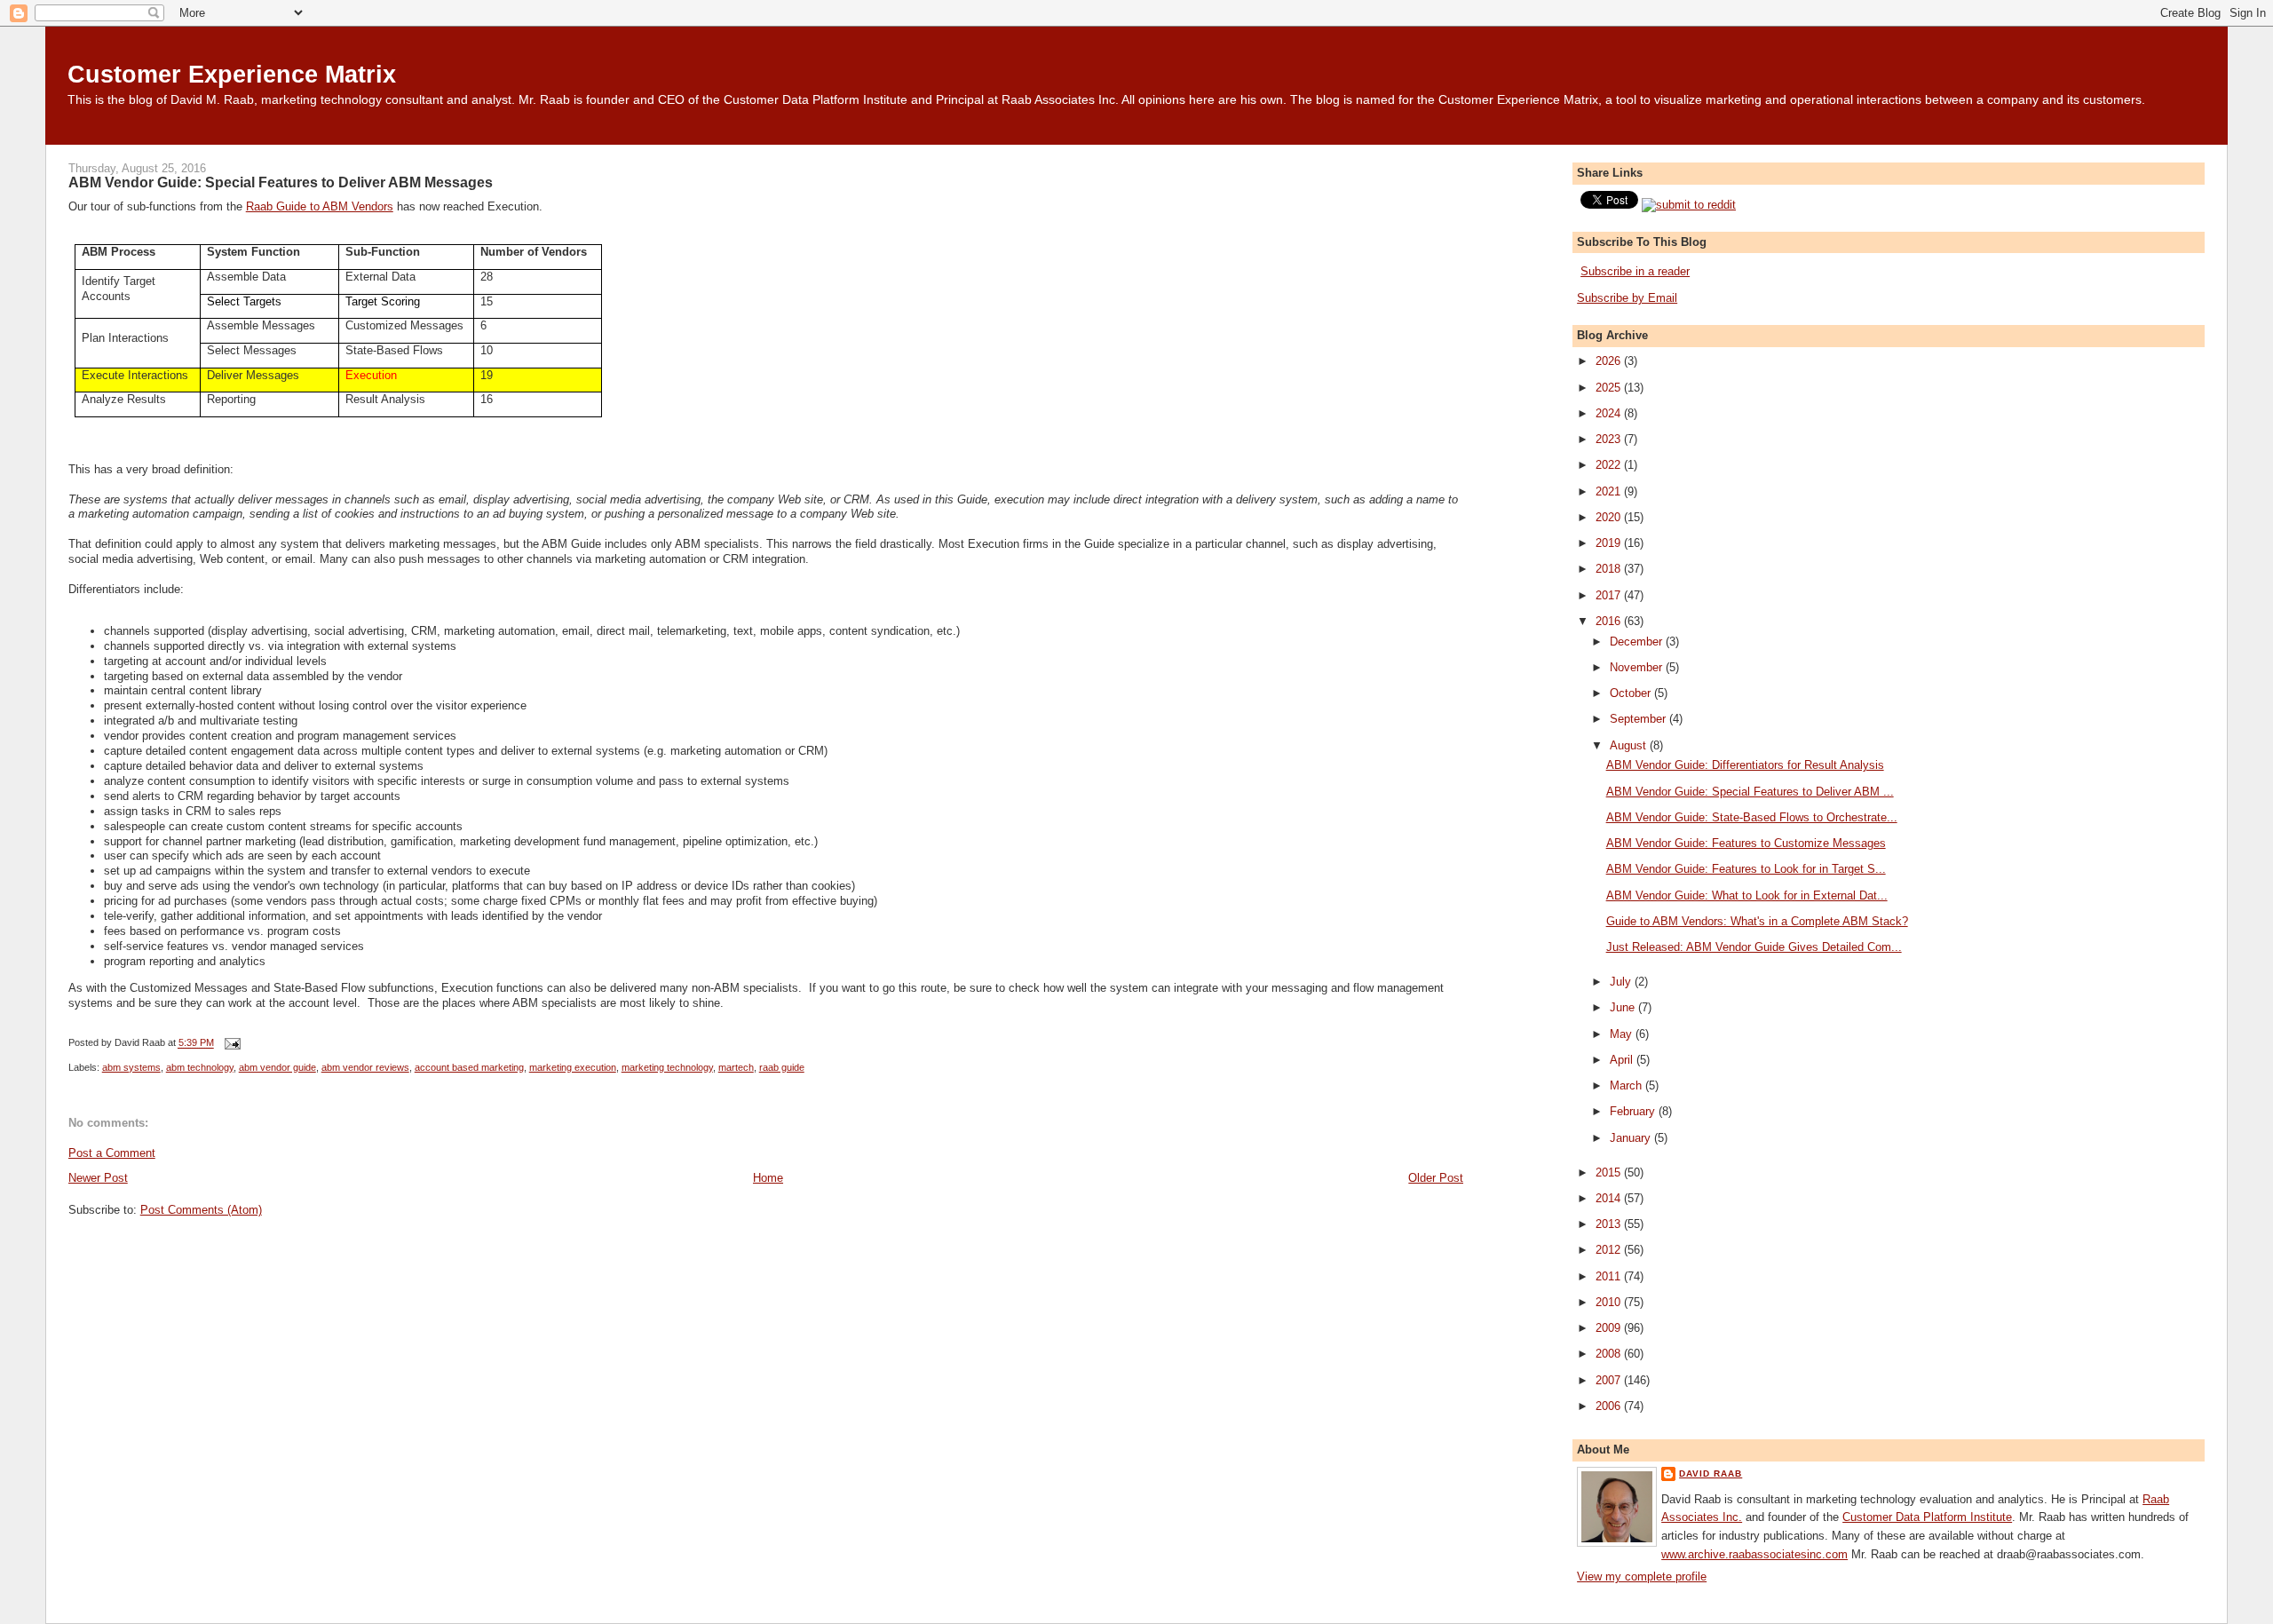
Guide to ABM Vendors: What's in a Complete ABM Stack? (1757, 921)
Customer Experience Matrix (232, 74)
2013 (1610, 1224)
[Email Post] (231, 1043)
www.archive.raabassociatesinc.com (1754, 1554)
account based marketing (469, 1067)
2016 (1610, 621)
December (1638, 642)
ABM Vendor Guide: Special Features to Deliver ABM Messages (281, 182)
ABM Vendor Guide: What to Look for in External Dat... (1747, 895)
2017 (1610, 595)
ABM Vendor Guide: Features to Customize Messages (1746, 843)
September (1639, 719)
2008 (1610, 1354)
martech (736, 1067)
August (1630, 745)
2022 (1610, 465)
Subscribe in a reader (1635, 271)
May (1623, 1034)
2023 (1610, 439)
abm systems (131, 1067)
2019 (1610, 543)
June (1624, 1007)
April (1623, 1060)
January (1632, 1138)
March (1628, 1085)
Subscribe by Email (1627, 298)
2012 (1610, 1250)
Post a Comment (112, 1153)
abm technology (200, 1067)
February (1634, 1111)
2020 (1610, 517)
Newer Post (98, 1178)
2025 (1610, 388)
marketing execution (573, 1067)
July (1622, 982)
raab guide (782, 1067)
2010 (1610, 1302)
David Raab (1711, 1473)
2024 (1610, 413)
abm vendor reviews (365, 1067)
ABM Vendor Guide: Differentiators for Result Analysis (1745, 765)
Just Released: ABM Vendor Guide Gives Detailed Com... (1754, 947)
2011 (1610, 1276)
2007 (1610, 1380)
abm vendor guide (277, 1067)
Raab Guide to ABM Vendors (320, 206)
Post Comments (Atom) (201, 1210)
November (1638, 667)
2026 (1610, 361)
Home (768, 1178)
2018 (1610, 569)
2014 (1610, 1198)
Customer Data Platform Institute (1927, 1517)
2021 (1610, 491)
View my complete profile (1642, 1576)
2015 (1610, 1172)
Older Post (1436, 1178)
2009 (1610, 1328)
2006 (1610, 1406)
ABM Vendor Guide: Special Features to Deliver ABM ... (1750, 792)
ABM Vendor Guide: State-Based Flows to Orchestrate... (1752, 817)
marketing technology (667, 1067)
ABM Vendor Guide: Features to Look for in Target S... (1746, 869)
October (1632, 693)
